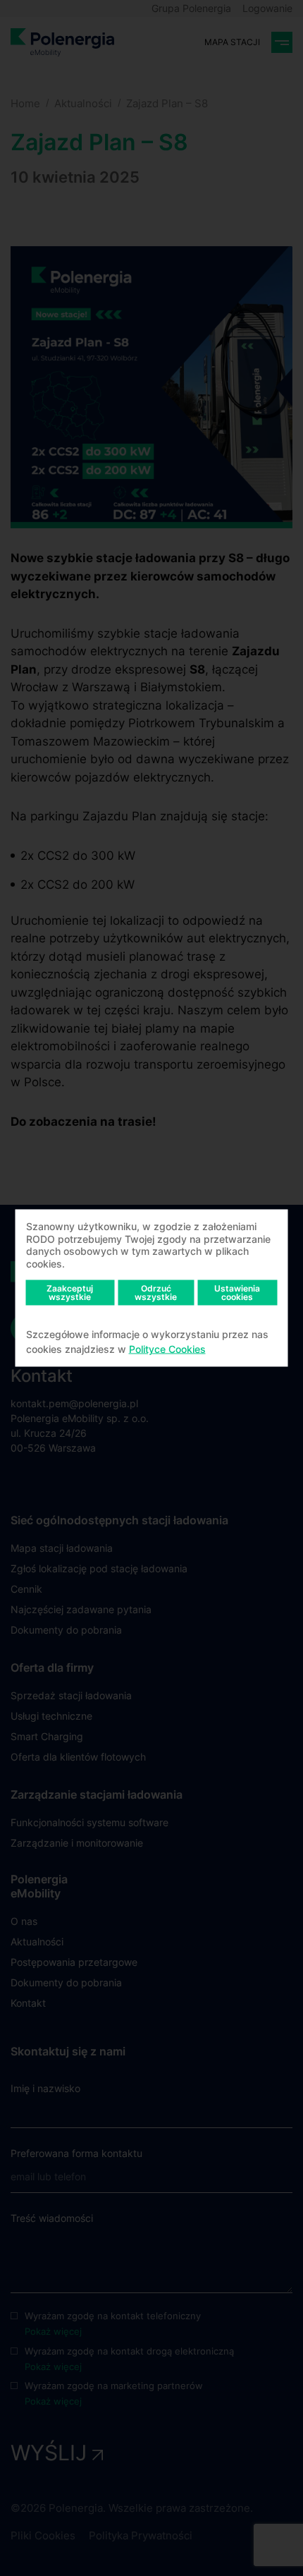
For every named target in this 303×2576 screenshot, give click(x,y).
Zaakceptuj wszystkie (70, 1293)
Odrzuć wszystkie (156, 1293)
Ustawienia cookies (237, 1293)
